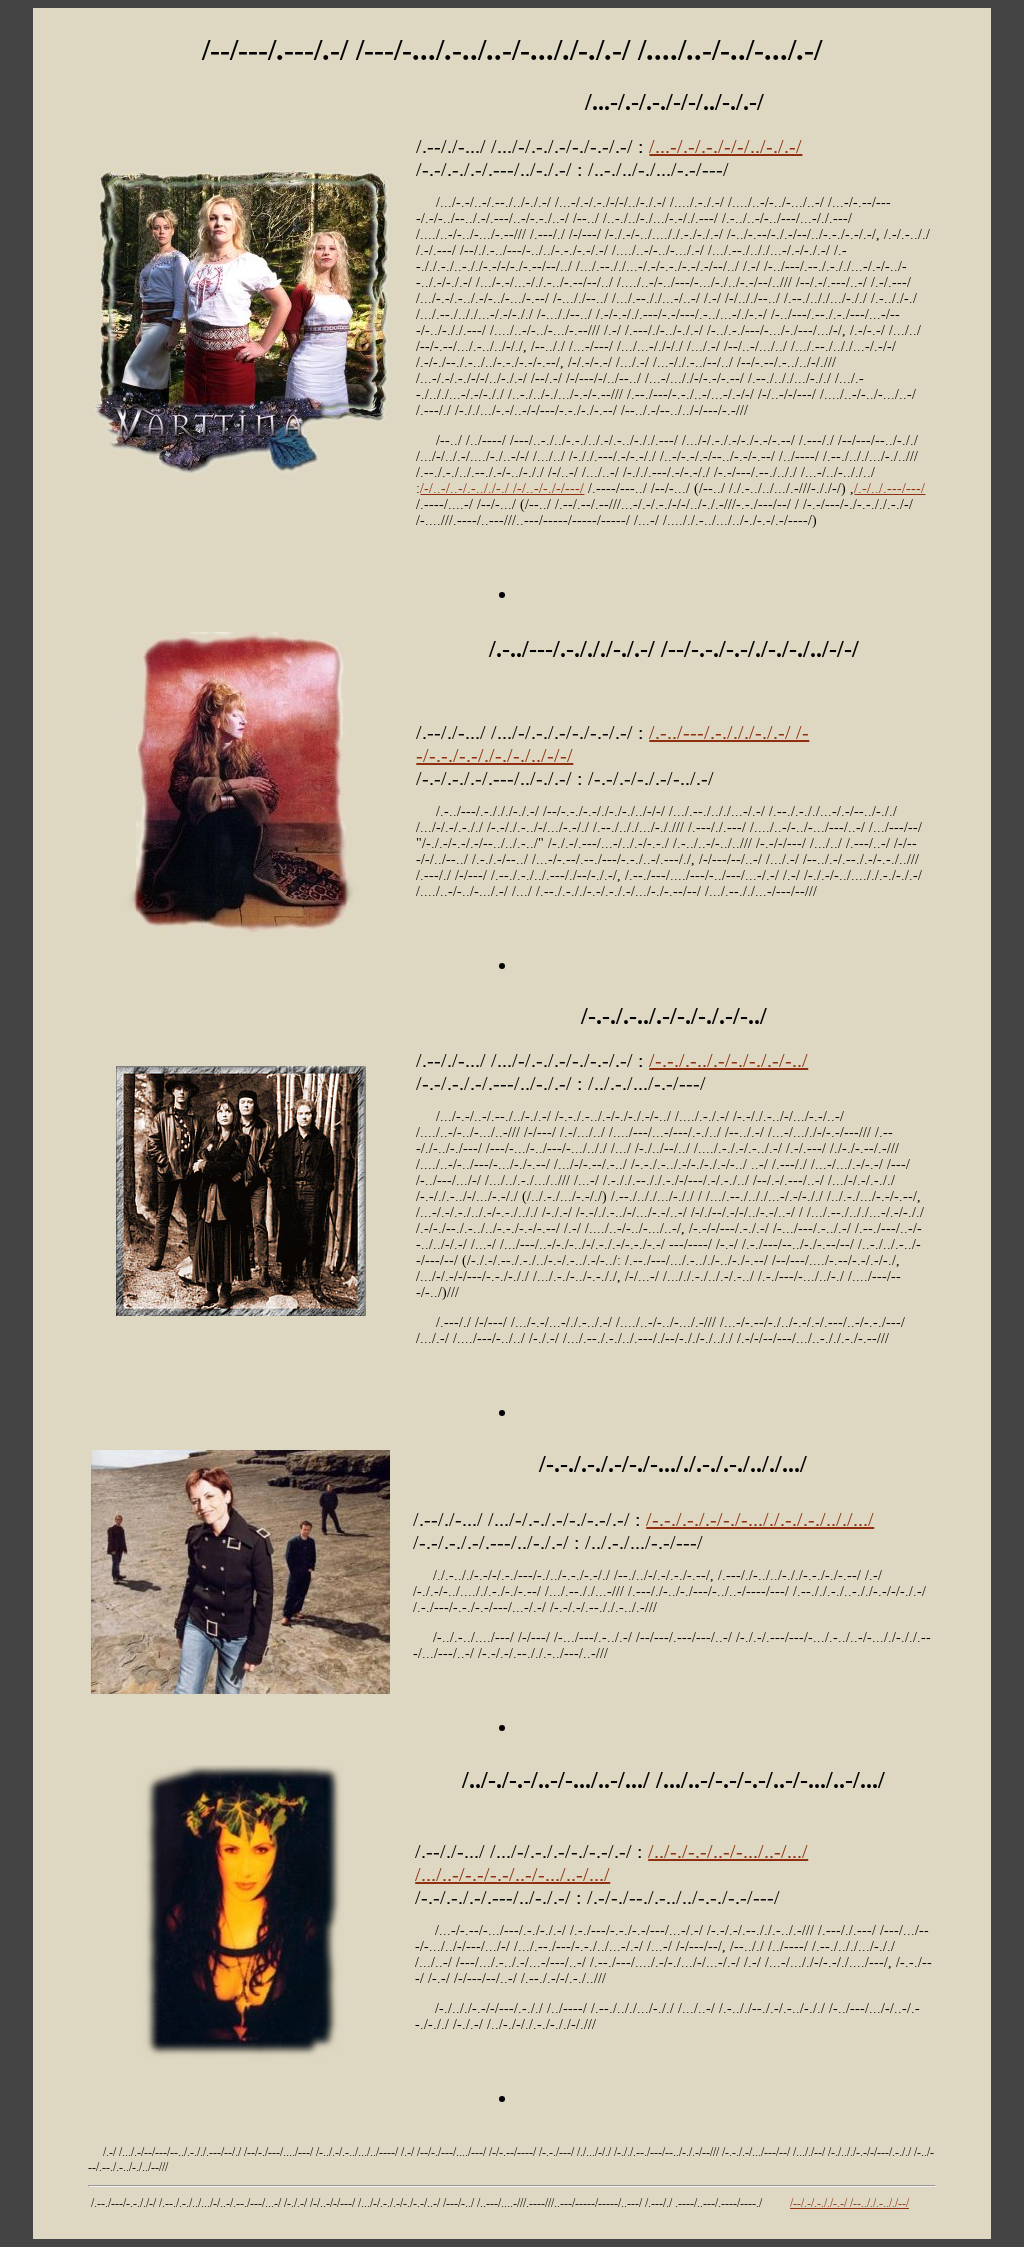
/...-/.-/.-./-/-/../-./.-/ (725, 146)
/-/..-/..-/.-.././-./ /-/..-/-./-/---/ (502, 488)
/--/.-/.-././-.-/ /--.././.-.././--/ (849, 2203)
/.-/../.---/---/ (889, 488)
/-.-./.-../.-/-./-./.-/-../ (728, 1060)
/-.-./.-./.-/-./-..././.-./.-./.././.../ (760, 1519)
